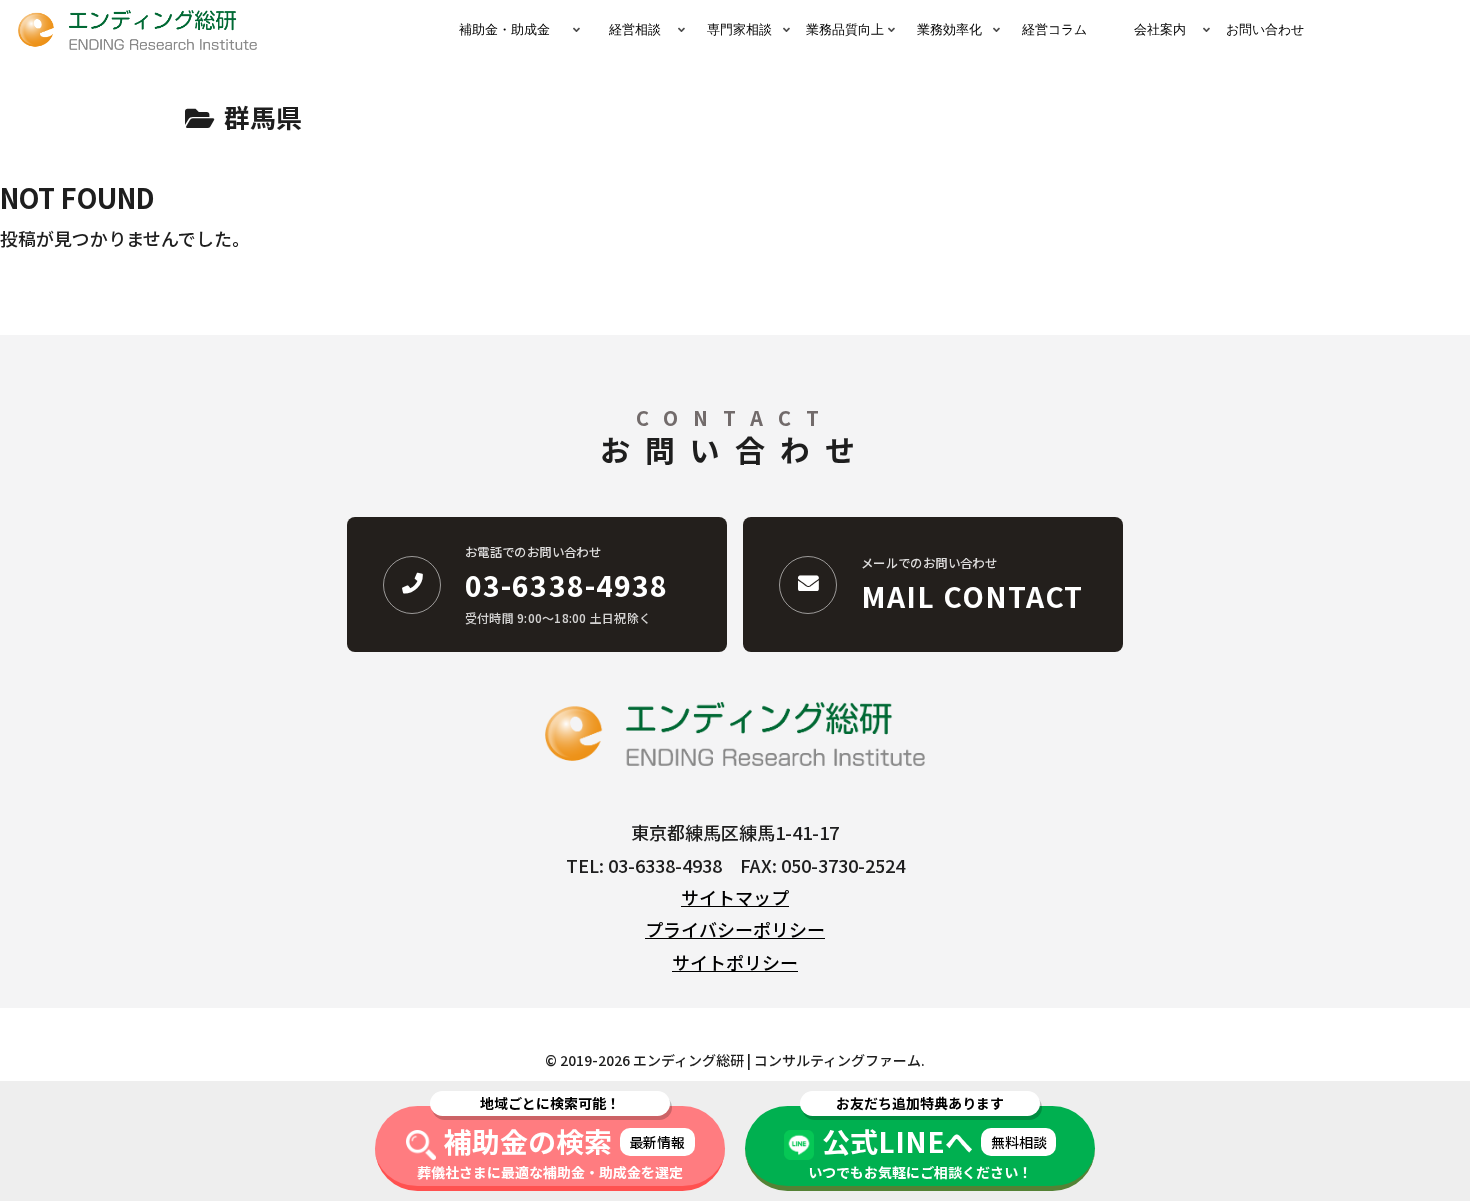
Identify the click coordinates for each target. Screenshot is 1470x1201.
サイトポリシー (735, 962)
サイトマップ (735, 897)
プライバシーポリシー (735, 929)
